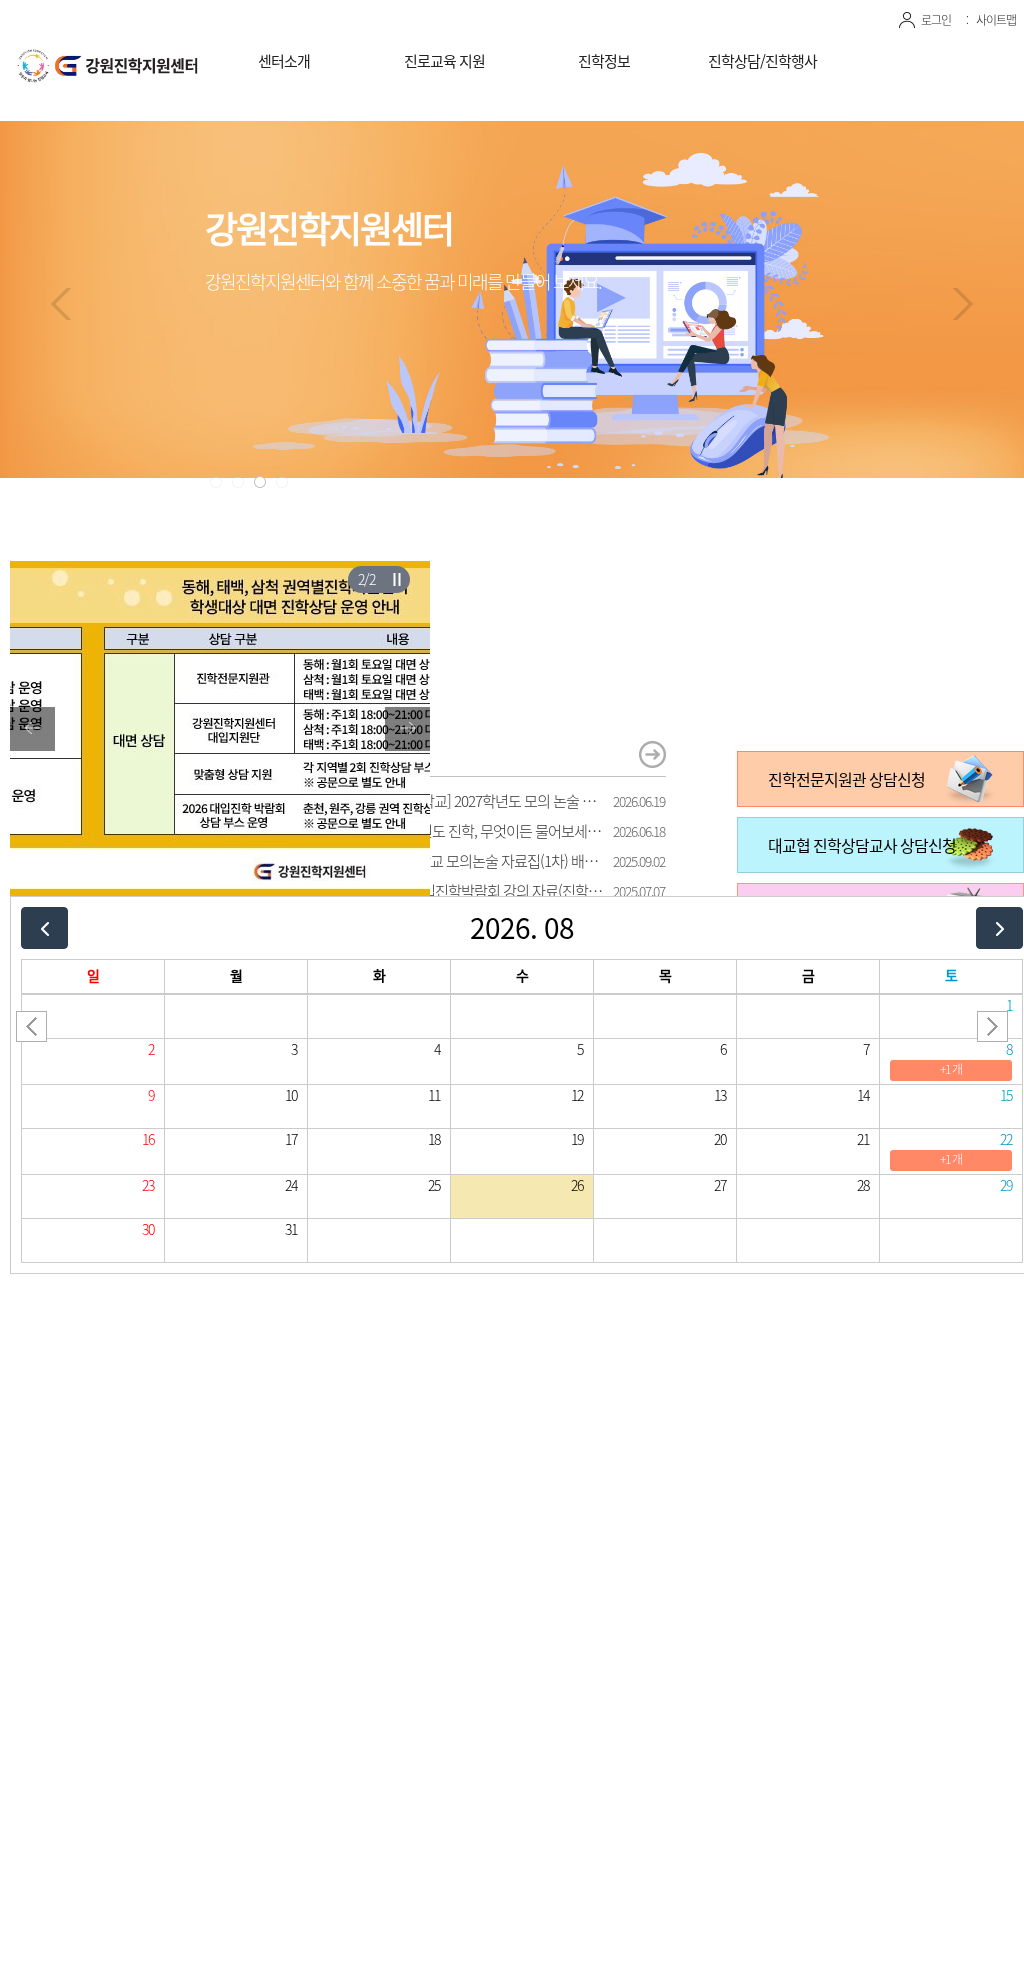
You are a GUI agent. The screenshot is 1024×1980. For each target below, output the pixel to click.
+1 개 (951, 1069)
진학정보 (604, 61)
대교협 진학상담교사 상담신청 (862, 845)
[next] (999, 927)
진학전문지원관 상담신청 (846, 779)
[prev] (44, 927)
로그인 (936, 20)
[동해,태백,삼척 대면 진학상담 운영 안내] (220, 573)
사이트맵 (996, 20)
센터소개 (284, 61)
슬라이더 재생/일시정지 (396, 579)
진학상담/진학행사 (762, 61)
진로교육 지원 (444, 61)
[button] (216, 482)
